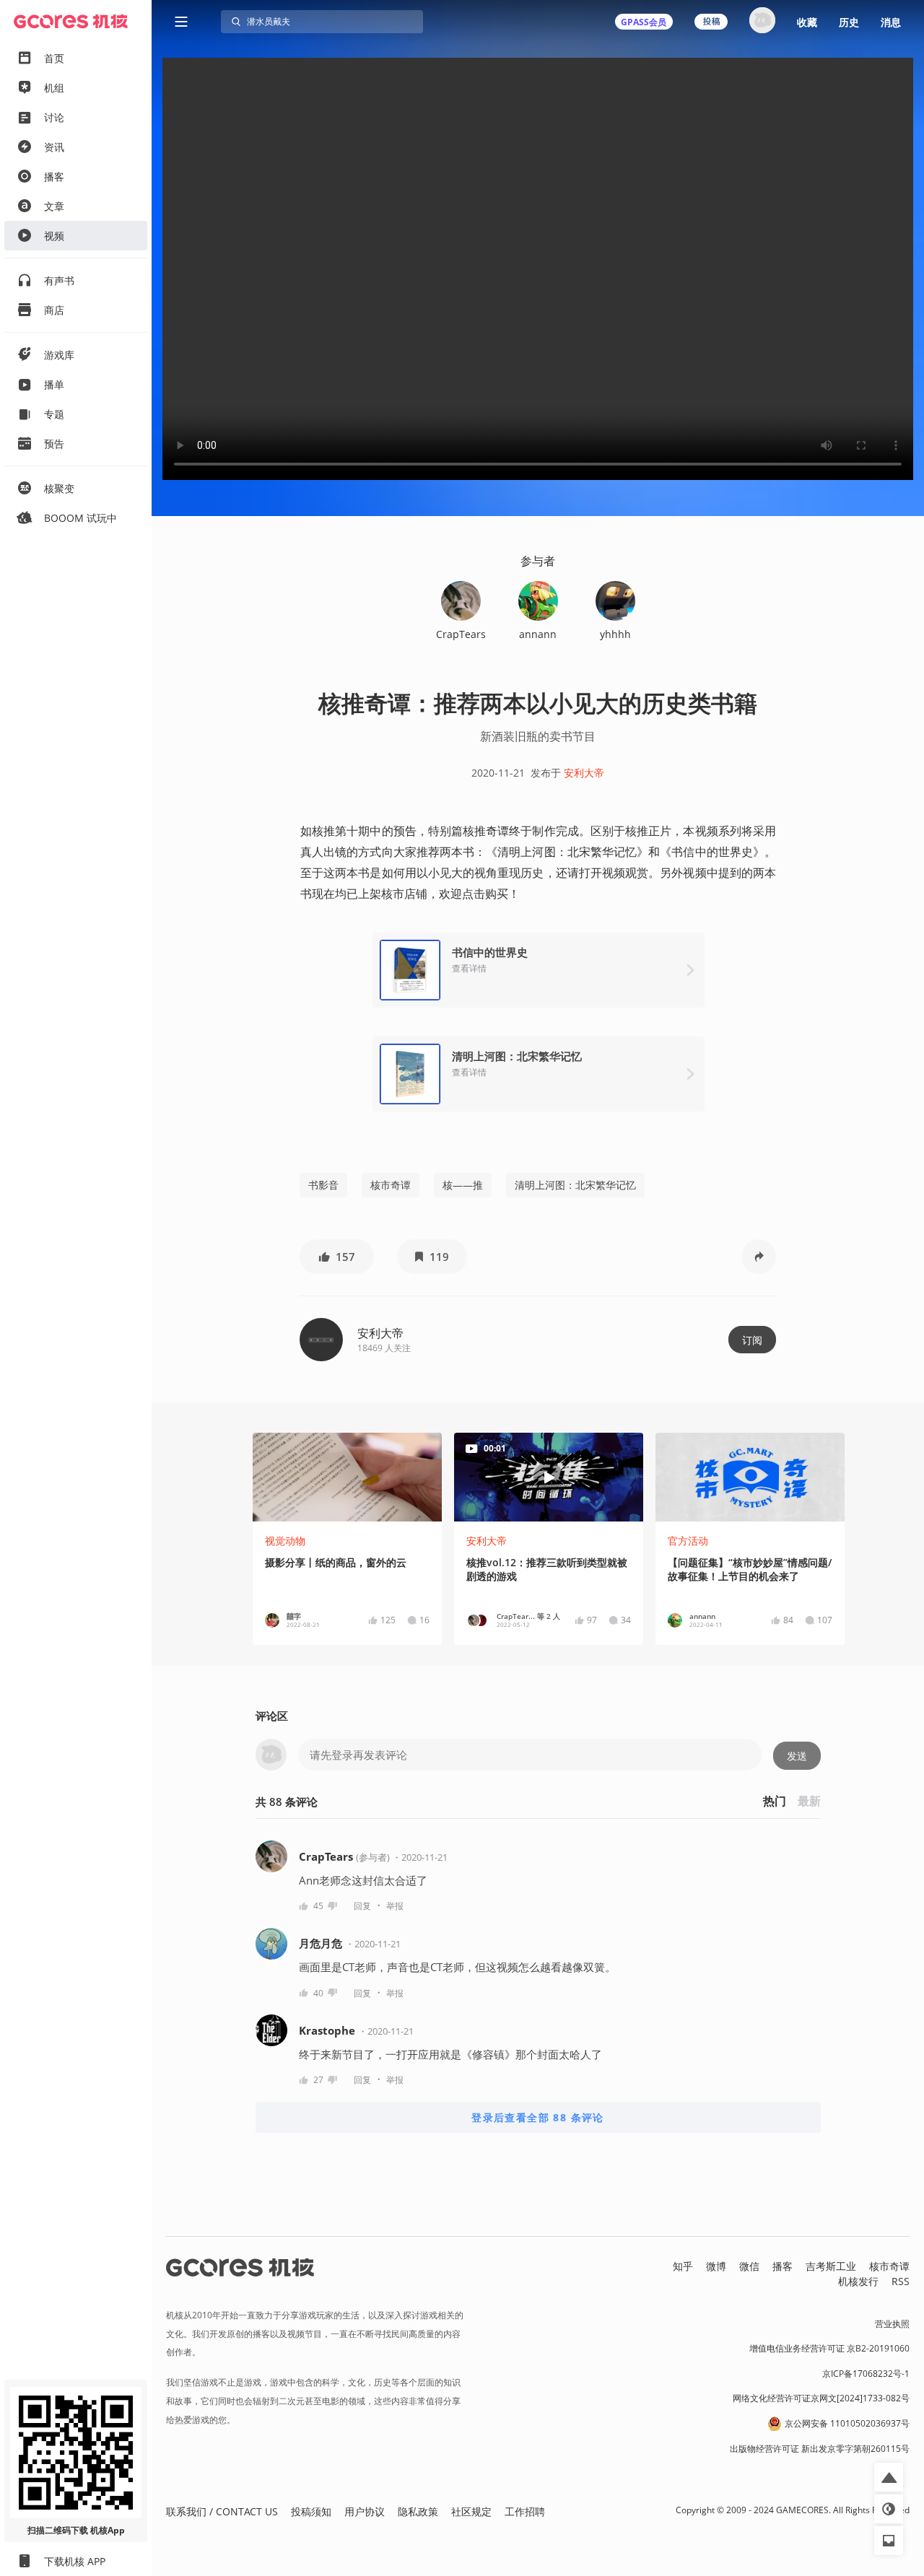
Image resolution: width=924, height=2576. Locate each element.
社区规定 (471, 2511)
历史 (849, 22)
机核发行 (858, 2281)
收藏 (807, 22)
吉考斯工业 (831, 2266)
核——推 (463, 1185)
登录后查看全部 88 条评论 (538, 2117)
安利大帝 (584, 773)
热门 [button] (775, 1801)
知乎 (683, 2266)
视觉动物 (285, 1541)
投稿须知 (311, 2511)
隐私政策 (418, 2511)
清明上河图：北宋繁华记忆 (575, 1185)
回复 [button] (362, 1906)
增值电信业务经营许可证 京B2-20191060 (829, 2348)
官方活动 (688, 1541)
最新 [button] (809, 1801)
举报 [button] (395, 1906)
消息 (891, 22)
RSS (901, 2281)
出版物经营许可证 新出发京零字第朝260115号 (820, 2449)
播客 (783, 2266)
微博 (716, 2266)
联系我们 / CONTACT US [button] (222, 2511)
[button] (337, 1257)
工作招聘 (525, 2511)
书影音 (323, 1185)
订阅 (752, 1340)
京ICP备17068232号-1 (866, 2374)
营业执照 (892, 2324)
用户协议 (365, 2511)
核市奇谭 (391, 1185)
